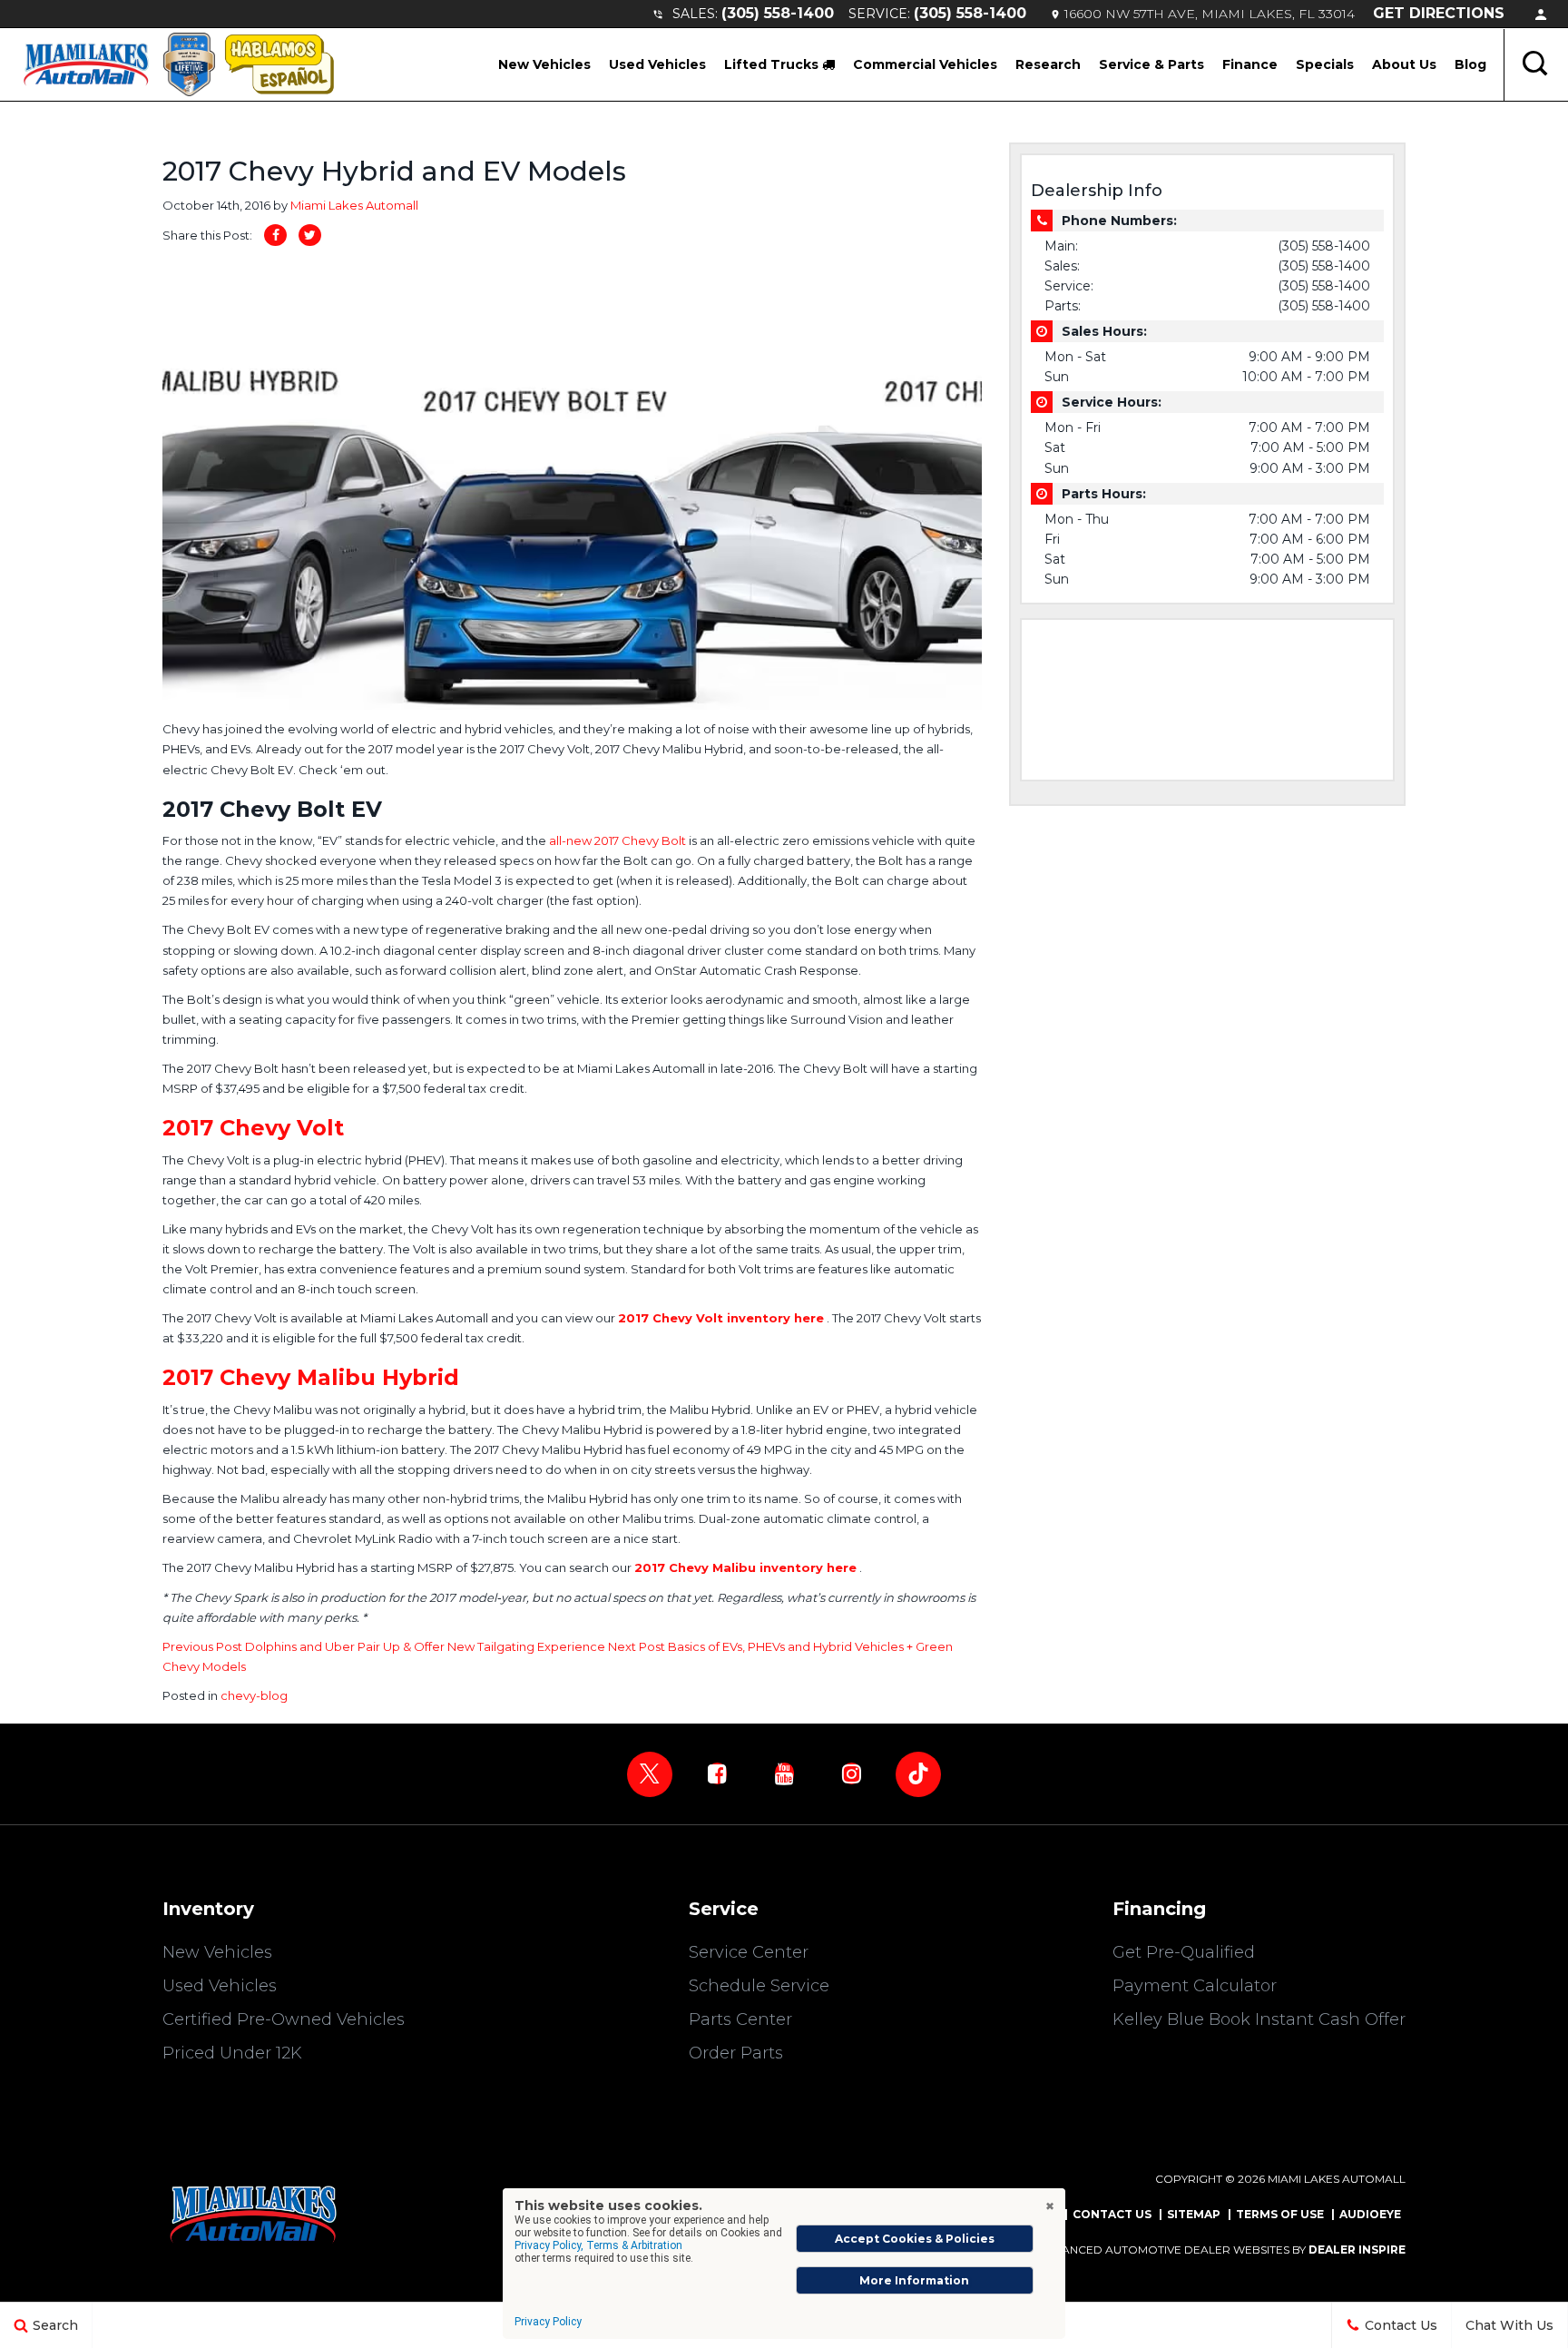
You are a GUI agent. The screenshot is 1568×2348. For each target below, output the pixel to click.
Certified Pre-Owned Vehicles (284, 2019)
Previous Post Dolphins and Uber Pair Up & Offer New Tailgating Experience (385, 1646)
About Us (1404, 64)
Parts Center (740, 2019)
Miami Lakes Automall (354, 205)
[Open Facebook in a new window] (717, 1773)
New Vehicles (544, 64)
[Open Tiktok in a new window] (918, 1774)
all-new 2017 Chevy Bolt (619, 840)
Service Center (749, 1952)
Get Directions (1439, 13)
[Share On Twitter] (310, 235)
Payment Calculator (1195, 1986)
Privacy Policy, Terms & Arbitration (598, 2245)
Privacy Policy (548, 2322)
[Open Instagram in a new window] (851, 1773)
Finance (1250, 64)
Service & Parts (1151, 64)
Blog (1470, 64)
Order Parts (736, 2053)
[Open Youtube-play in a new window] (784, 1773)
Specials (1325, 64)
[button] (1536, 64)
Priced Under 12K (232, 2053)
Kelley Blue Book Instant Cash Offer (1259, 2019)
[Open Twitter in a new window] (650, 1774)
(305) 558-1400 (778, 13)
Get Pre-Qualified (1184, 1952)
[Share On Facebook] (275, 235)
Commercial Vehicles (925, 64)
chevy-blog (254, 1695)
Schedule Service (759, 1986)
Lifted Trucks (773, 64)
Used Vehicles (657, 64)
